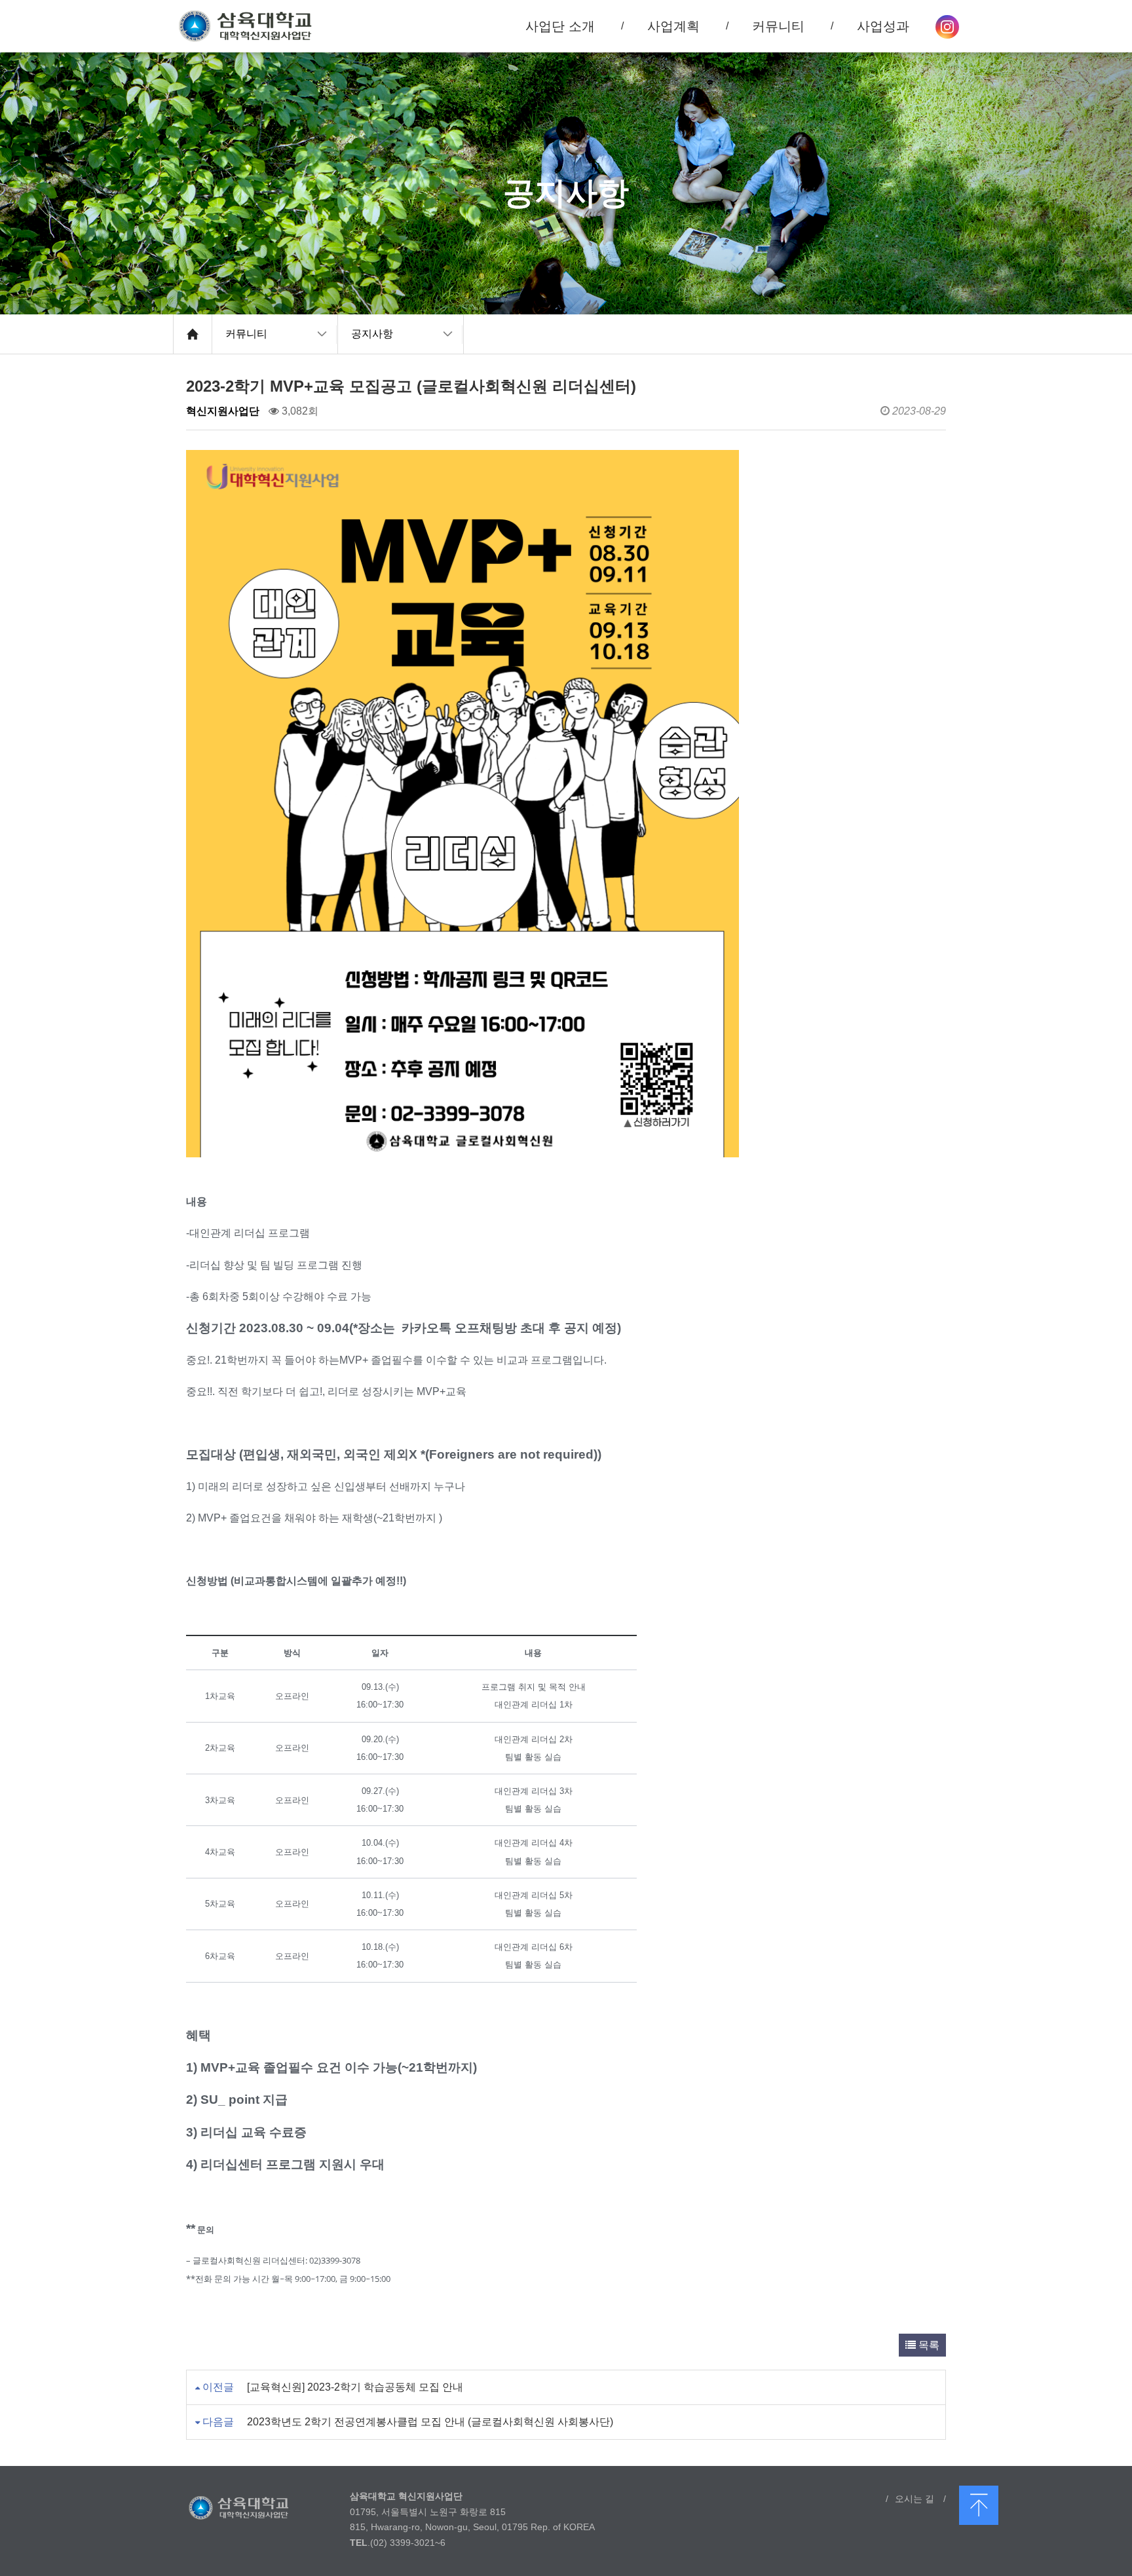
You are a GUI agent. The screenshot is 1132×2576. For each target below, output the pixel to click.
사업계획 (673, 26)
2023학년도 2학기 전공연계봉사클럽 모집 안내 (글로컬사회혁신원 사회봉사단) (430, 2422)
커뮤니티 (246, 334)
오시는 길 (915, 2499)
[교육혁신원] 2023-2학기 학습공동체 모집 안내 (355, 2387)
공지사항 (372, 334)
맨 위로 (979, 2505)
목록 (928, 2345)
